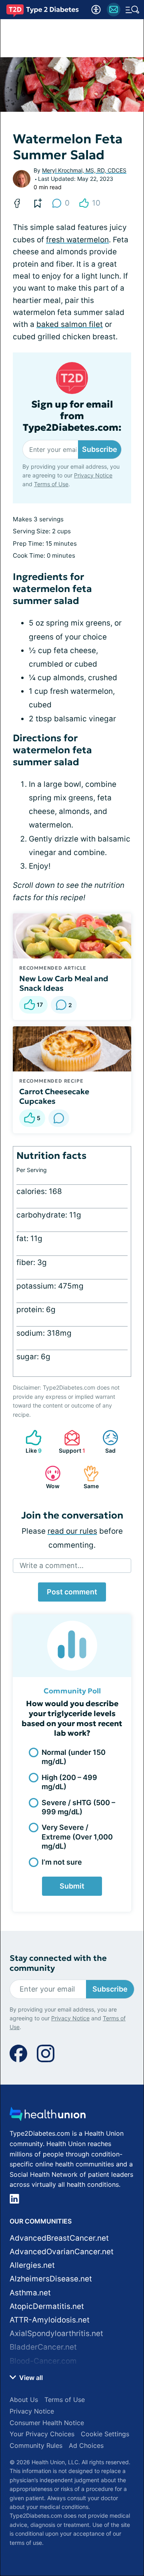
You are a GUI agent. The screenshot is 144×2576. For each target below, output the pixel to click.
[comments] (59, 1118)
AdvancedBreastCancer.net (59, 2238)
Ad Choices (86, 2445)
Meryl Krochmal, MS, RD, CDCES (84, 170)
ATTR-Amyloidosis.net (50, 2320)
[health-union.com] (48, 2116)
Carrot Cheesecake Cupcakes (54, 1096)
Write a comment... (52, 1565)
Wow (48, 1477)
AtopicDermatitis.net (47, 2306)
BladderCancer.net (43, 2347)
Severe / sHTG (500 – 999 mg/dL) (78, 1807)
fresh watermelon (77, 240)
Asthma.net (30, 2293)
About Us (24, 2400)
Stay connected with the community (58, 1963)
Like (30, 1442)
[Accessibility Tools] (96, 10)
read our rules (72, 1531)
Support (71, 1442)
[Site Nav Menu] (132, 10)
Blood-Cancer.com (43, 2361)
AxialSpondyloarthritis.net (56, 2333)
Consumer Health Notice (47, 2423)
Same (87, 1477)
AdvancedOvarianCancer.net (62, 2252)
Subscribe (100, 449)
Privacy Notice (93, 475)
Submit (72, 1886)
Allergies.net (32, 2265)
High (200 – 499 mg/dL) (69, 1782)
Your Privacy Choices (42, 2434)
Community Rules (36, 2445)
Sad (105, 1442)
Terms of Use (51, 484)
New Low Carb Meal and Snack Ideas (64, 983)
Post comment (72, 1592)
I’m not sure (62, 1862)
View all (30, 2378)
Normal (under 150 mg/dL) (74, 1757)
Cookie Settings (105, 2434)
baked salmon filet (70, 324)
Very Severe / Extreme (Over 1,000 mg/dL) (77, 1837)
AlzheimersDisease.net (51, 2279)
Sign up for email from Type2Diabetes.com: (72, 416)
